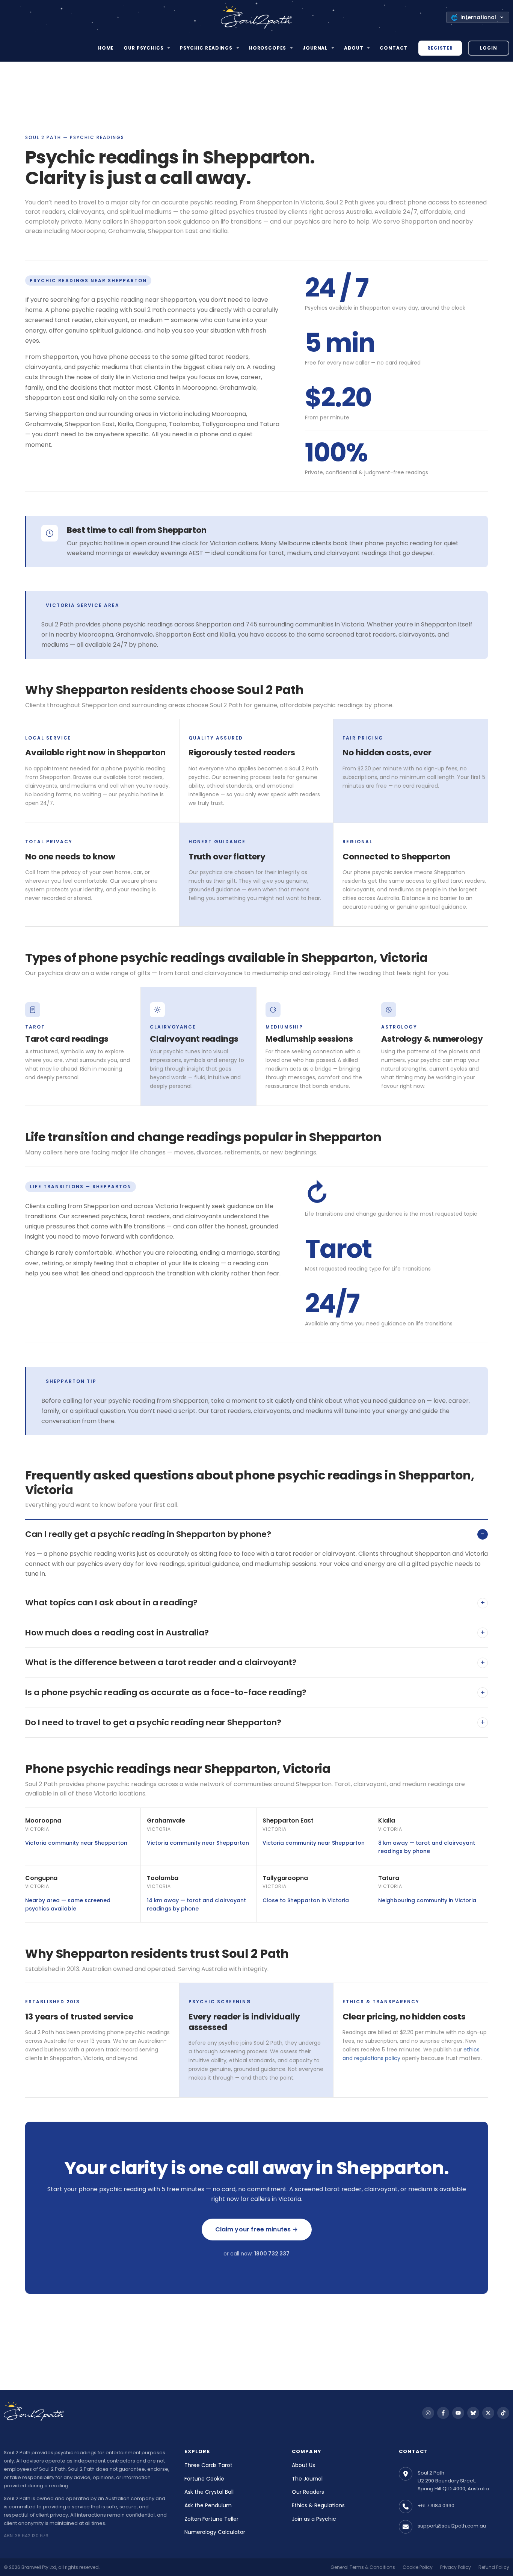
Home (106, 48)
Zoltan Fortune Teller (211, 2519)
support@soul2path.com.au (452, 2526)
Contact (394, 48)
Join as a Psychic (314, 2519)
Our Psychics (143, 48)
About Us (303, 2465)
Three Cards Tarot (208, 2465)
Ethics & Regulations (318, 2505)
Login (488, 48)
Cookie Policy (418, 2567)
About (354, 48)
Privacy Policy (456, 2567)
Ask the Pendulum (208, 2505)
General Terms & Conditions (363, 2567)
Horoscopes (268, 48)
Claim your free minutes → (257, 2229)
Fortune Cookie (204, 2479)
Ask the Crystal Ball (209, 2492)
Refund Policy (494, 2567)
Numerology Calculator (215, 2532)
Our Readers (308, 2492)
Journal (315, 48)
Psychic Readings (206, 48)
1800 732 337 (272, 2254)
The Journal (307, 2479)
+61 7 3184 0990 (436, 2506)
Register (440, 48)
